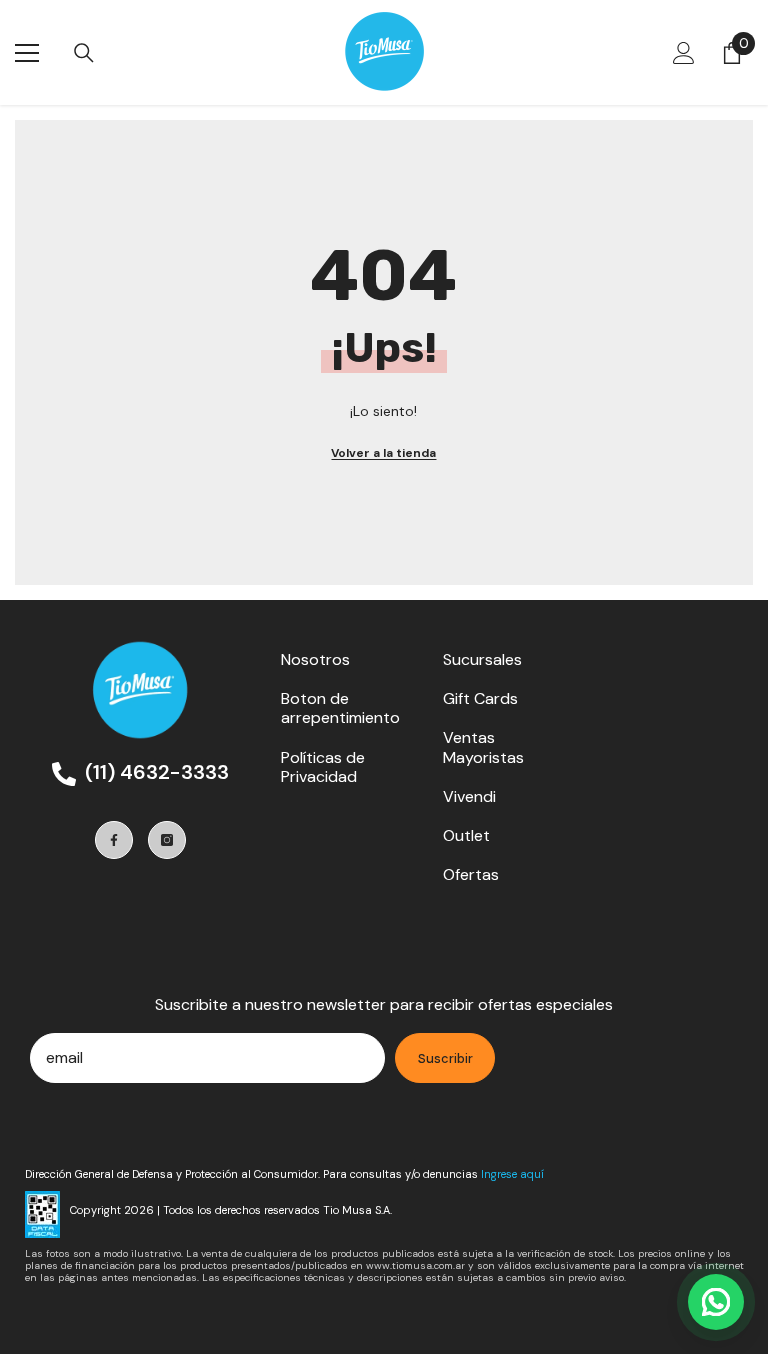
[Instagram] (167, 840)
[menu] (27, 53)
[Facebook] (114, 840)
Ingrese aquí (512, 1174)
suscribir (445, 1058)
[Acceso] (684, 53)
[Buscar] (84, 53)
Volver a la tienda (383, 453)
